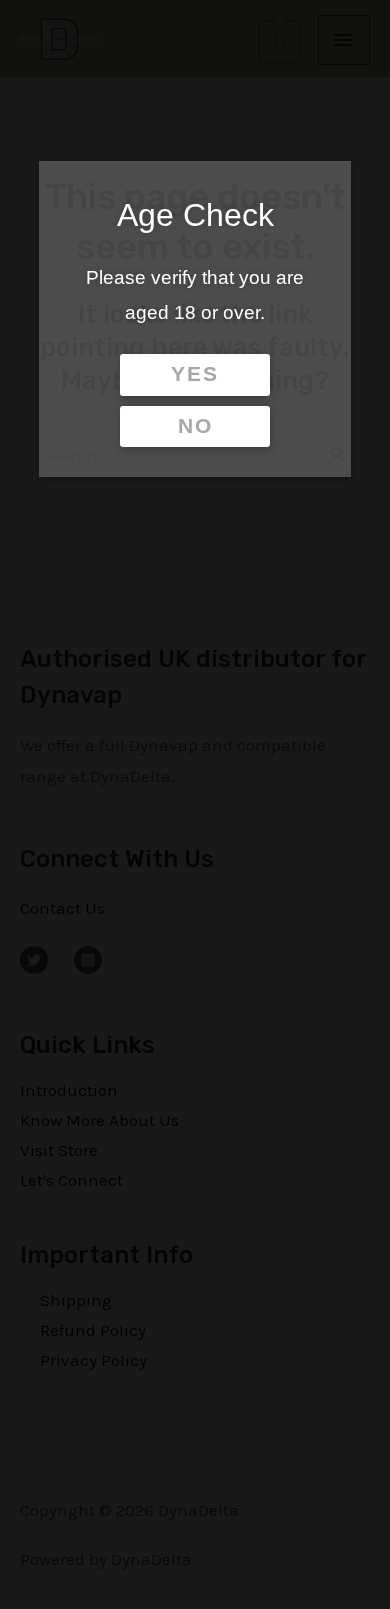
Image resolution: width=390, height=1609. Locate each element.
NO (195, 426)
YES (195, 374)
